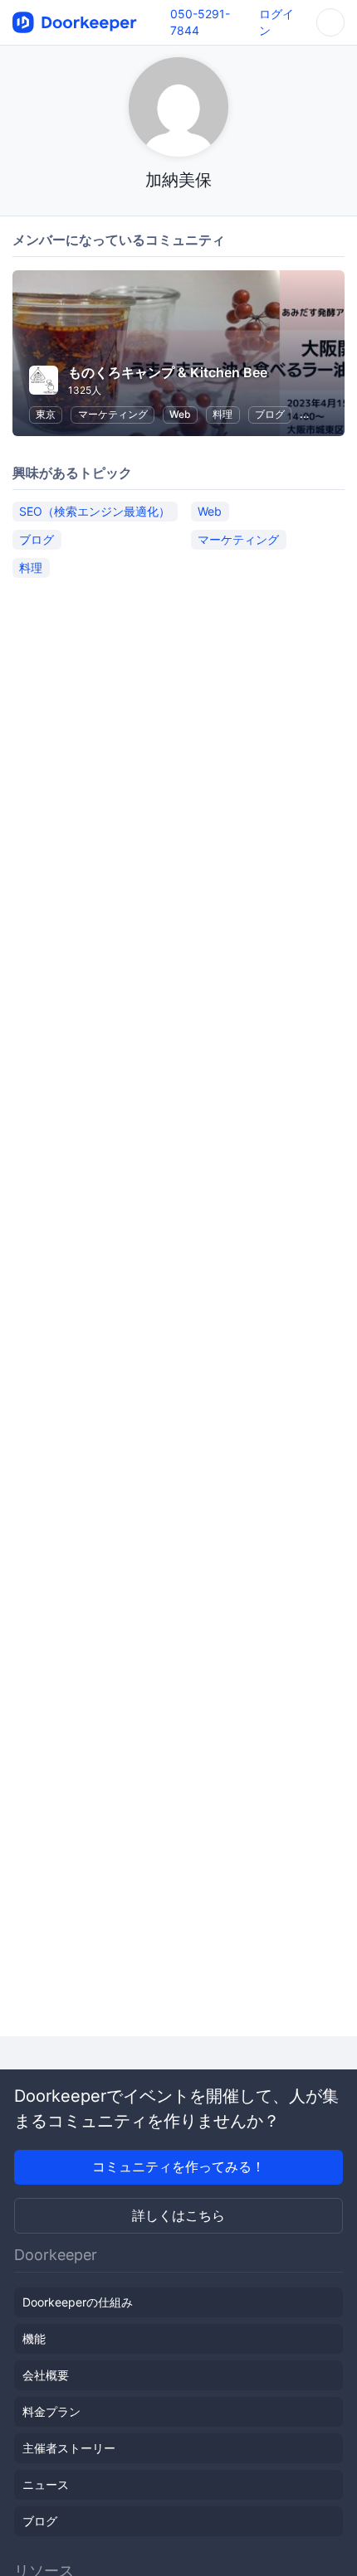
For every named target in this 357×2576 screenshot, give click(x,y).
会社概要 (46, 2375)
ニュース (46, 2484)
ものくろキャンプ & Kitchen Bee (168, 372)
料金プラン (51, 2411)
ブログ (270, 414)
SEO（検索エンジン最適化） (95, 511)
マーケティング (113, 414)
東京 (46, 414)
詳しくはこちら (178, 2215)
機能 (34, 2338)
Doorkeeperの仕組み (78, 2302)
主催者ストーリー (69, 2448)
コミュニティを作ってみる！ (178, 2166)
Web (180, 414)
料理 (223, 414)
